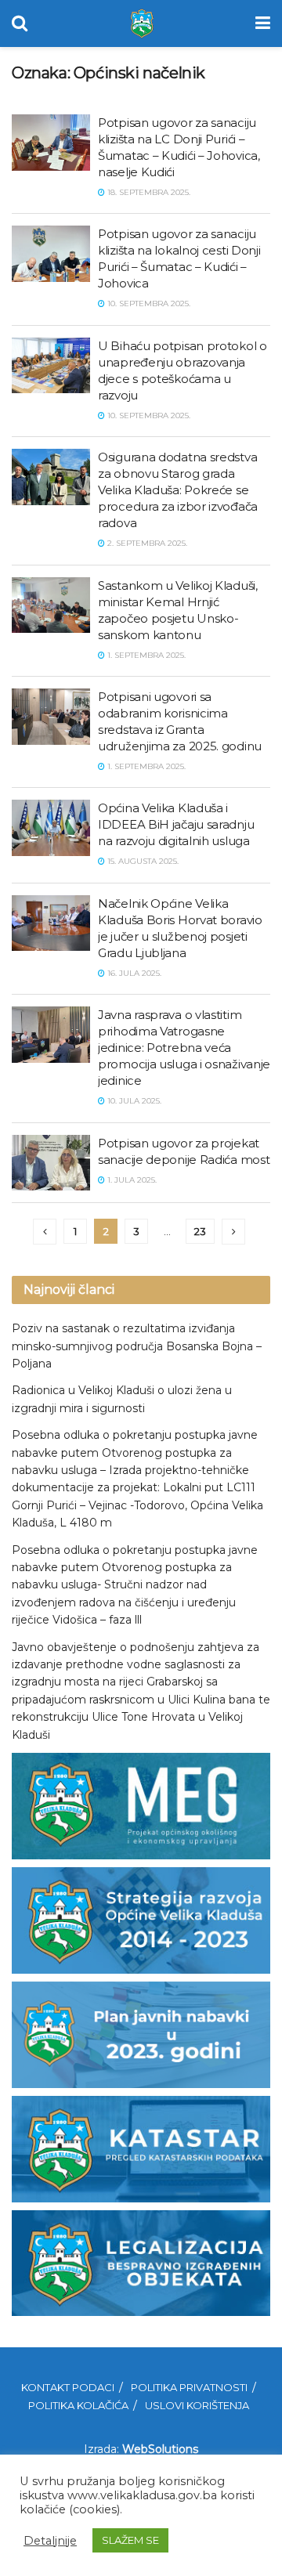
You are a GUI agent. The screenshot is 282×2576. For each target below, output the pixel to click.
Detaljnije (50, 2541)
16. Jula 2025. (133, 973)
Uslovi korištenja (197, 2405)
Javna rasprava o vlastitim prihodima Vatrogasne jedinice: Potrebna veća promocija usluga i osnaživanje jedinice (184, 1048)
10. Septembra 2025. (148, 303)
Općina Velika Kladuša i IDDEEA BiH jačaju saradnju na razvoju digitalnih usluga (176, 824)
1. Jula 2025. (131, 1180)
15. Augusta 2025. (142, 861)
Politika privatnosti (189, 2387)
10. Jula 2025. (133, 1101)
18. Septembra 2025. (148, 192)
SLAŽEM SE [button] (130, 2540)
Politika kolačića (78, 2405)
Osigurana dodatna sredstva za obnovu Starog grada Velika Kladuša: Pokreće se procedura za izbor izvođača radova (178, 490)
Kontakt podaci (68, 2387)
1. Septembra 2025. (145, 655)
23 (200, 1231)
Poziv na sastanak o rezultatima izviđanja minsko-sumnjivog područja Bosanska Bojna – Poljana (137, 1346)
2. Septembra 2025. (146, 543)
